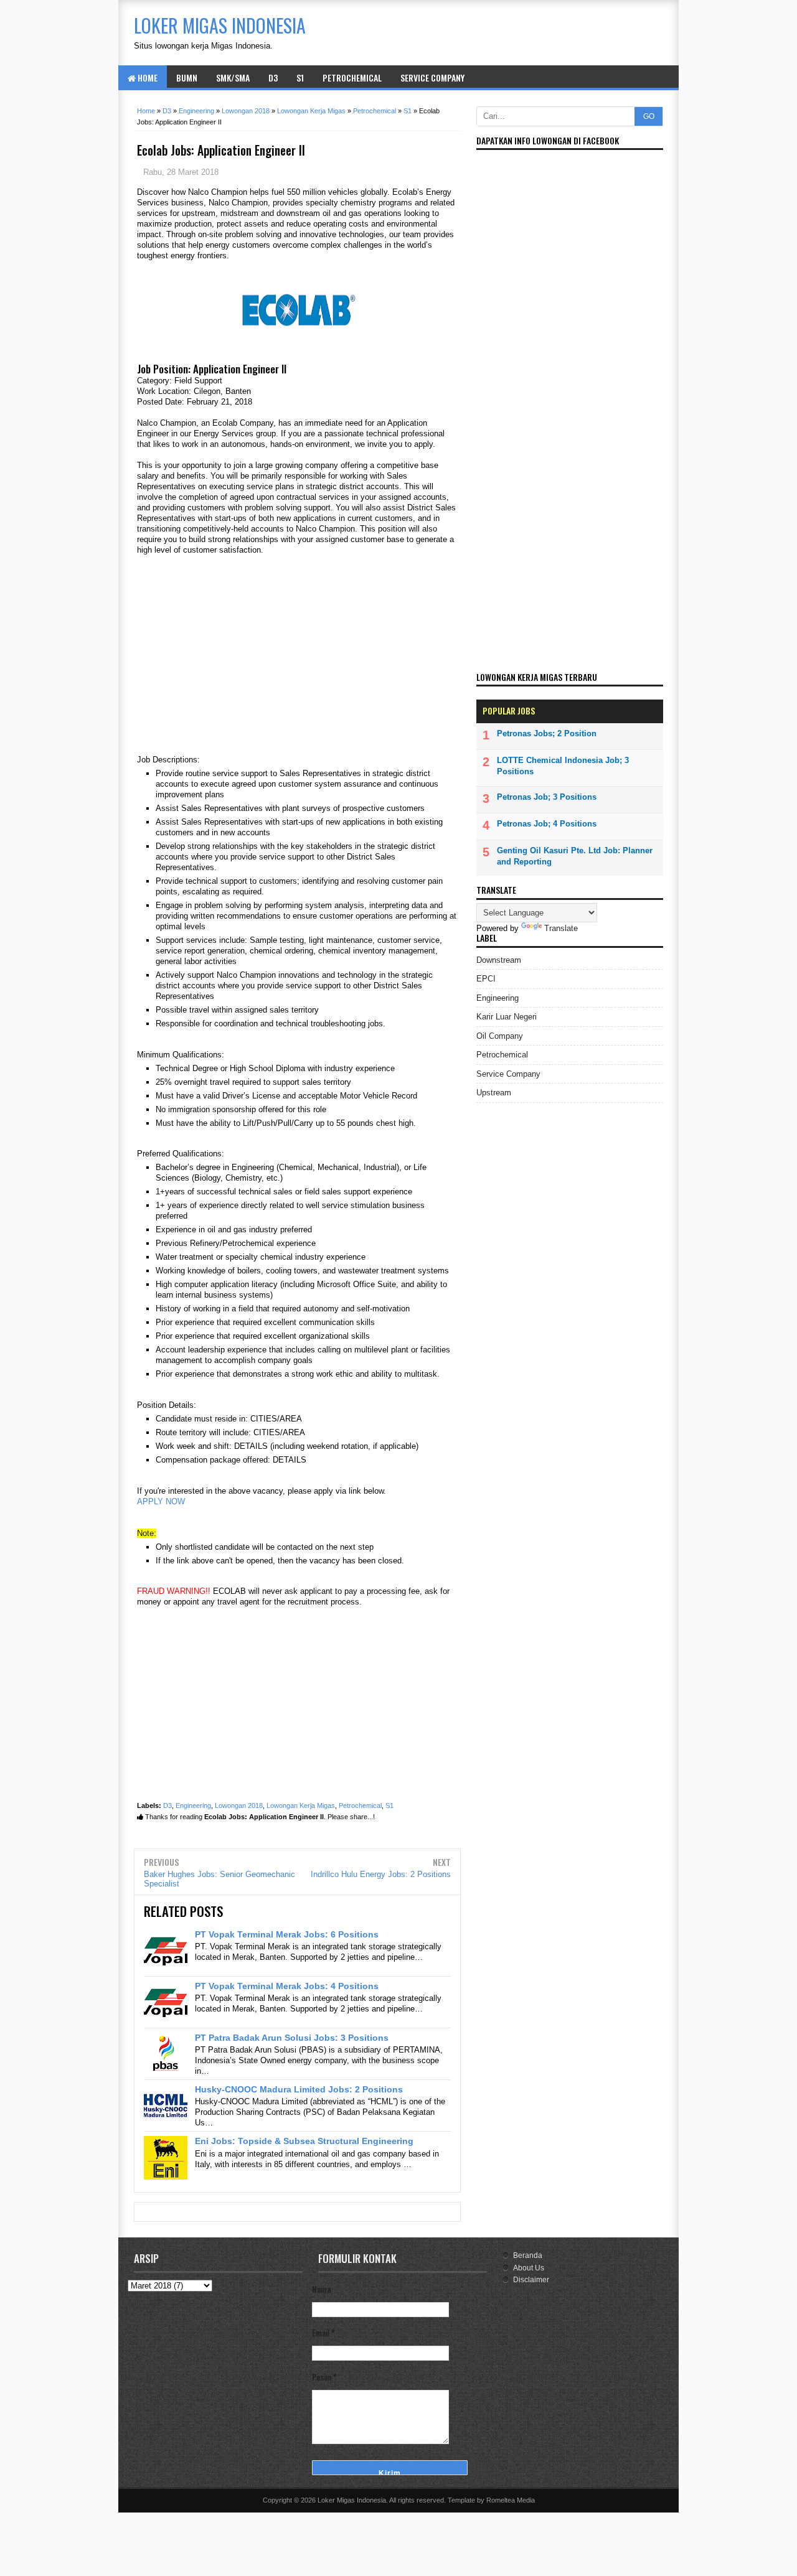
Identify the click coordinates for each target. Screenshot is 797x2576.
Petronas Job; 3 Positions (547, 797)
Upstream (494, 1093)
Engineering (193, 1806)
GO (649, 116)
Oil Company (500, 1036)
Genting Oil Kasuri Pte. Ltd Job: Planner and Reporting (575, 856)
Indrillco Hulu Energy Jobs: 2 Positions (381, 1874)
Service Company (432, 77)
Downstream (499, 960)
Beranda (528, 2255)
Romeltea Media (511, 2500)
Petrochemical (352, 77)
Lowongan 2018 (239, 1806)
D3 (273, 77)
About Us (529, 2268)
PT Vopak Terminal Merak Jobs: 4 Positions (287, 1986)
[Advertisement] (297, 655)
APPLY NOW (161, 1501)
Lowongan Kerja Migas (301, 1806)
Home (147, 77)
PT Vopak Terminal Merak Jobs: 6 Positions (287, 1934)
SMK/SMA (233, 77)
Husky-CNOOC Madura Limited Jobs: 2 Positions (299, 2089)
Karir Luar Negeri (507, 1017)
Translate (561, 928)
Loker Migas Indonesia (352, 2500)
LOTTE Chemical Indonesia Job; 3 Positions (563, 766)
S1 (300, 77)
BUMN (187, 77)
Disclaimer (531, 2280)
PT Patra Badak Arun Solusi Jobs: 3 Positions (292, 2038)
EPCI (486, 979)
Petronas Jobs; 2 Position (547, 733)
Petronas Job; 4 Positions (547, 824)
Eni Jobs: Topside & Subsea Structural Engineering (304, 2141)
